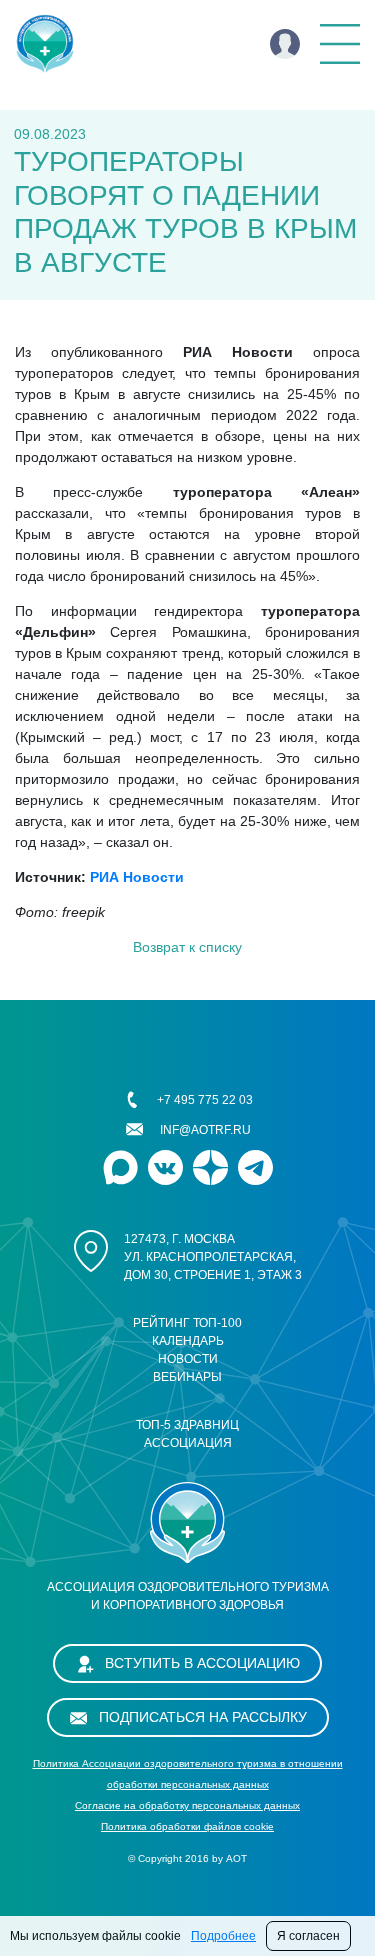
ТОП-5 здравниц (187, 1425)
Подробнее (223, 1936)
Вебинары (187, 1377)
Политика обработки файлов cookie (187, 1826)
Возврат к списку (187, 947)
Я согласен (308, 1936)
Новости (188, 1359)
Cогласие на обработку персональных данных (187, 1805)
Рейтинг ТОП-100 (187, 1323)
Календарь (188, 1341)
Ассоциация (188, 1443)
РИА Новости (137, 877)
